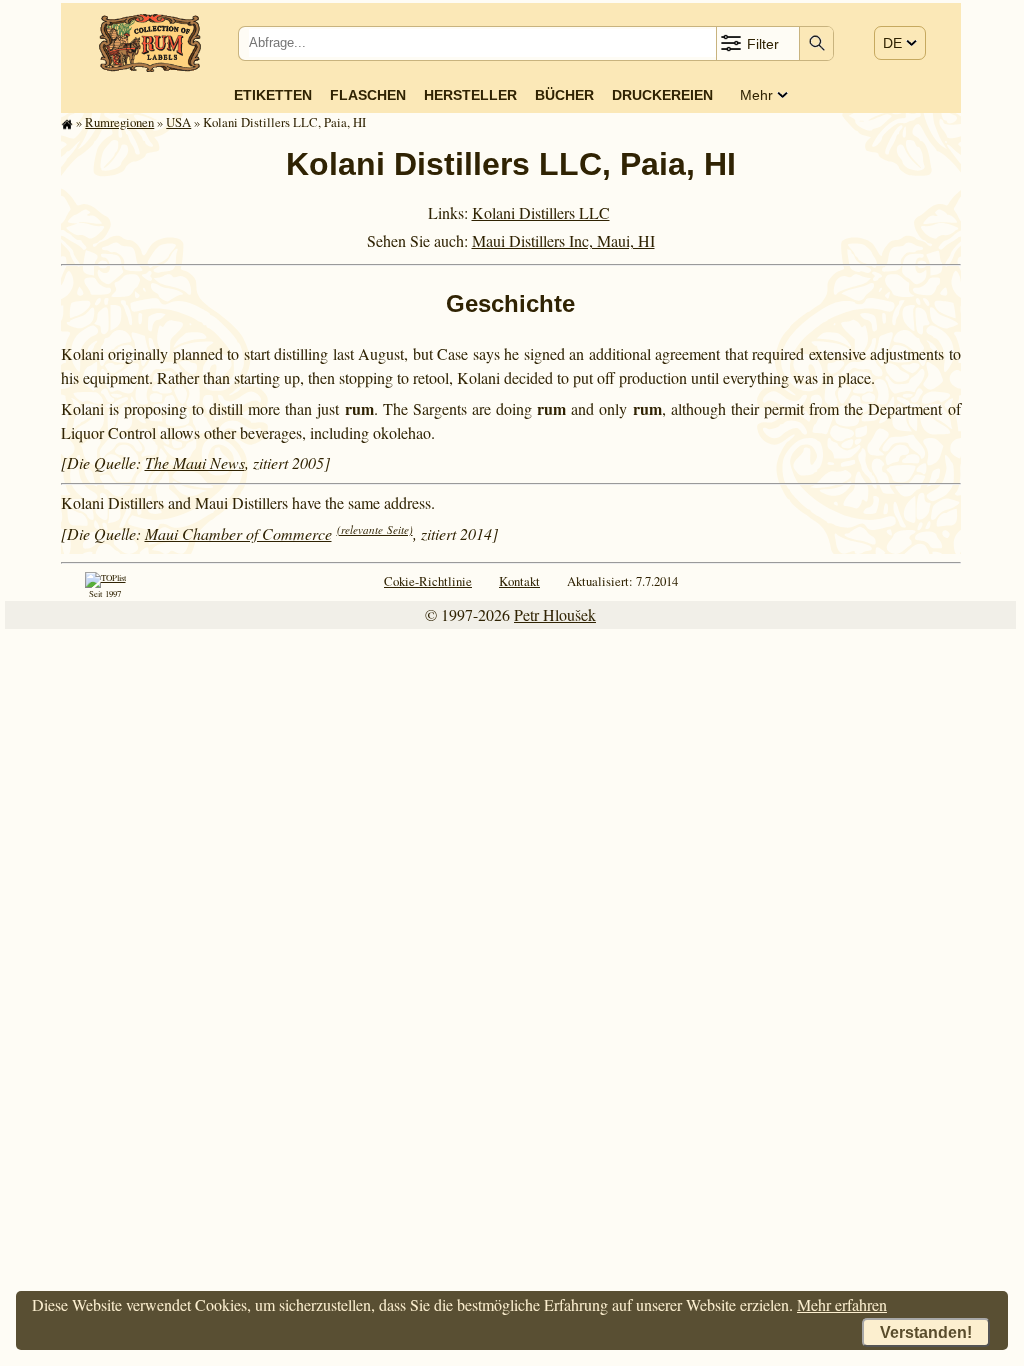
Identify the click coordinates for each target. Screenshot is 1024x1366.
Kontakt (519, 581)
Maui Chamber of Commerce (238, 533)
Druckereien (662, 95)
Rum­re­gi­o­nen (119, 122)
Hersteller (470, 95)
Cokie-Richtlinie (428, 581)
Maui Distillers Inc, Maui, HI (563, 240)
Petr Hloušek (555, 614)
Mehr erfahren (842, 1304)
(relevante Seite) (375, 529)
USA (178, 122)
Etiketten (273, 95)
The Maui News (195, 462)
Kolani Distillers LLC (541, 212)
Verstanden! (926, 1332)
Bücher (564, 95)
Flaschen (368, 95)
